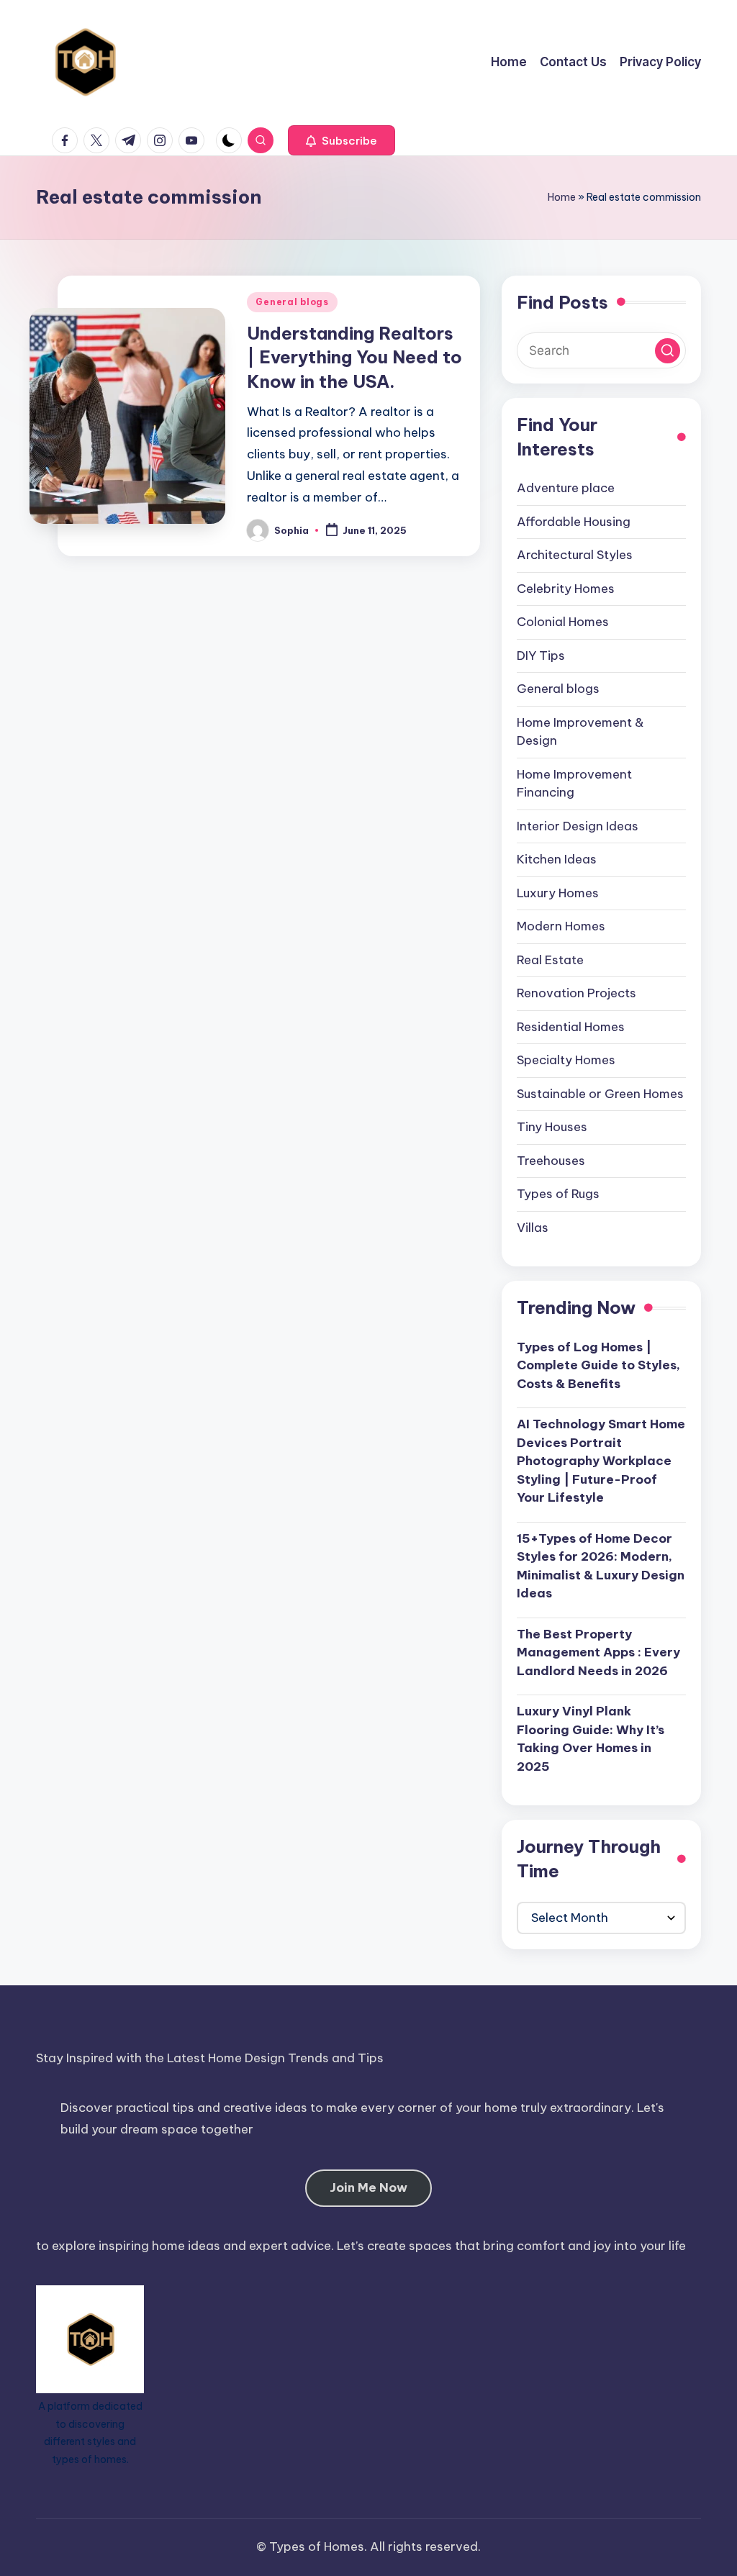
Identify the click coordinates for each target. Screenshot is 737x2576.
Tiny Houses (552, 1127)
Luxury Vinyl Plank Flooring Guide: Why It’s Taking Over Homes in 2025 (591, 1739)
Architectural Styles (575, 555)
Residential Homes (571, 1027)
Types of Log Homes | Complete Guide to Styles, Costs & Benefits (598, 1365)
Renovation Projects (577, 993)
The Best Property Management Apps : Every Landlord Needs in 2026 (598, 1652)
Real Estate (550, 960)
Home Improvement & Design (580, 732)
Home (562, 197)
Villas (533, 1228)
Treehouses (551, 1161)
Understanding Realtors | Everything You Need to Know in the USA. (354, 357)
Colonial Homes (563, 622)
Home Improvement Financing (574, 784)
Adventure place (566, 488)
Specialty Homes (566, 1060)
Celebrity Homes (566, 589)
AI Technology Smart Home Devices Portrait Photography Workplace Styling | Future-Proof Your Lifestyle (601, 1461)
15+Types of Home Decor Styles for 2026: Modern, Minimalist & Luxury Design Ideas (601, 1566)
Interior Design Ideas (578, 826)
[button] (342, 140)
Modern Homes (561, 926)
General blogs (292, 302)
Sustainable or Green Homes (600, 1094)
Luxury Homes (558, 893)
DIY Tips (541, 656)
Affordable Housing (574, 522)
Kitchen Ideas (557, 859)
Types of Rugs (558, 1194)
